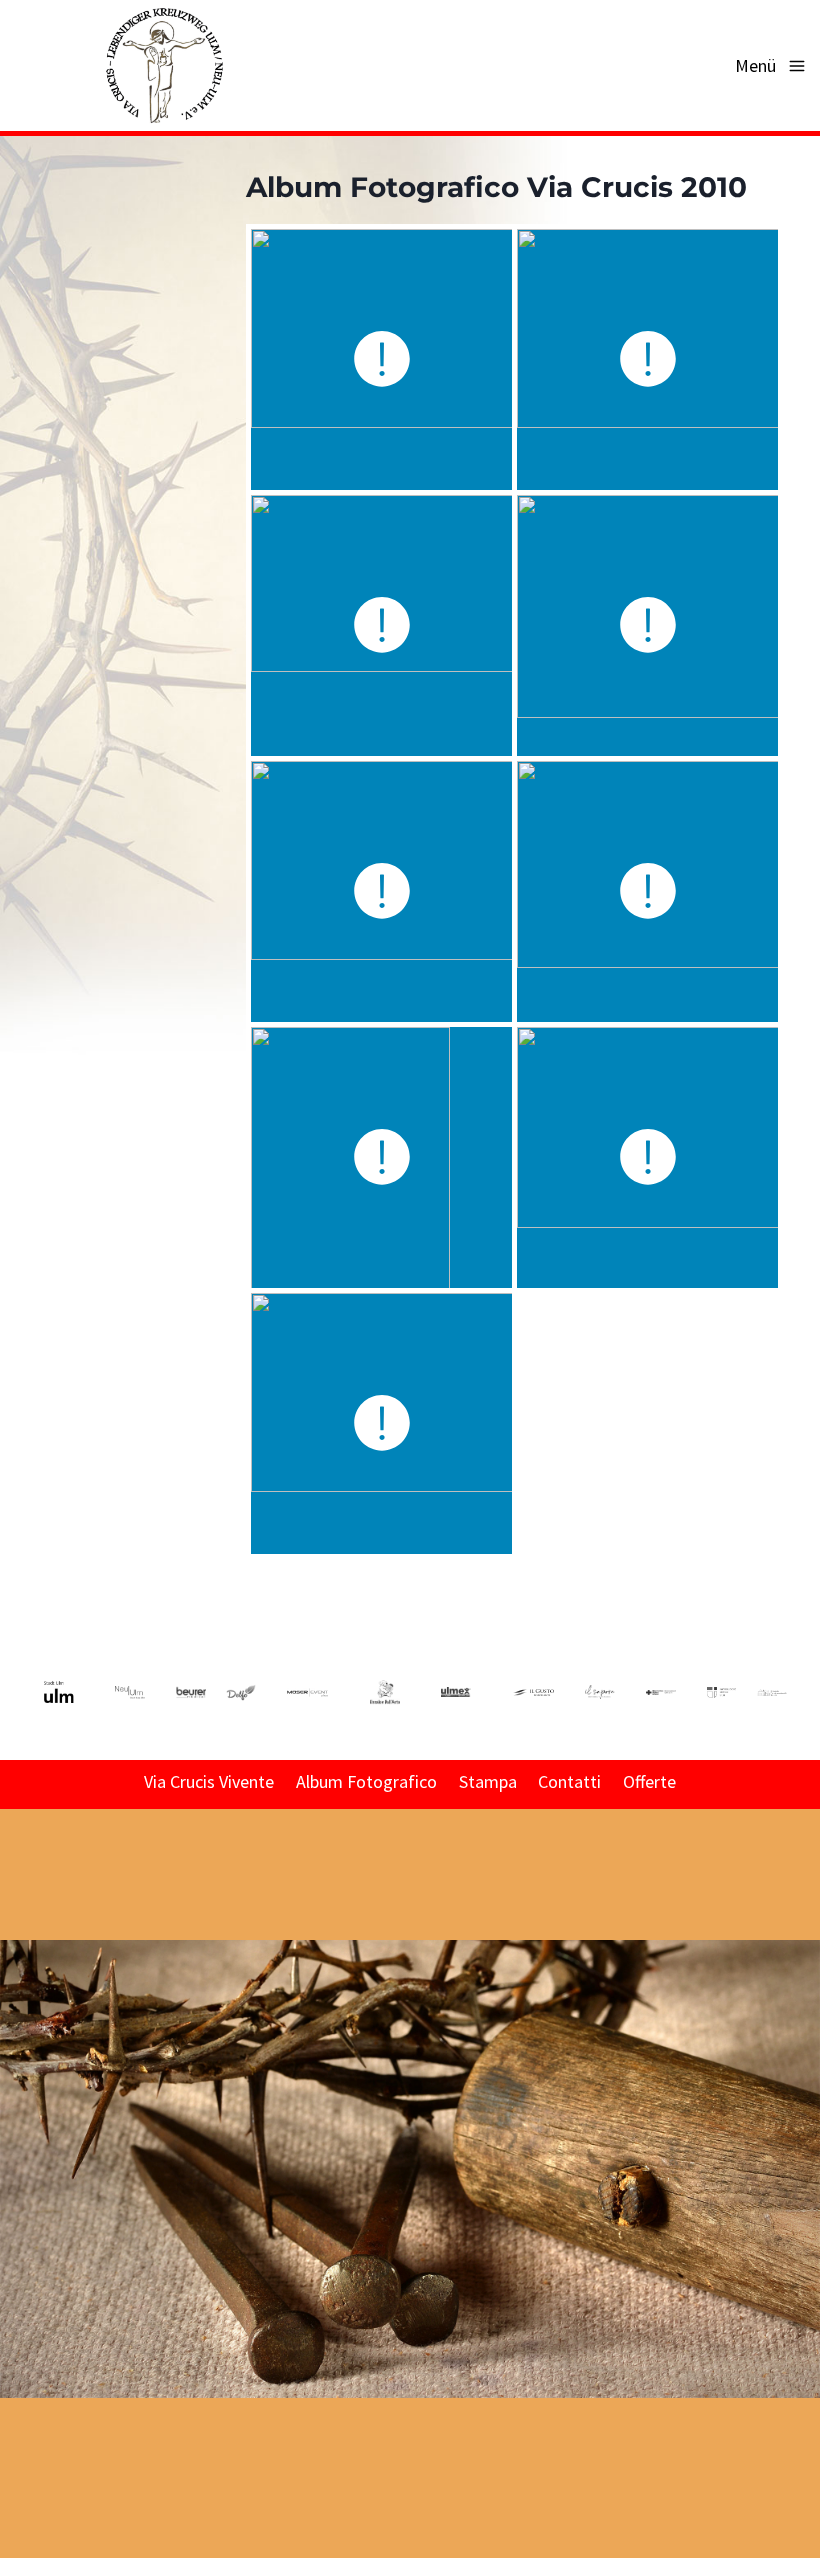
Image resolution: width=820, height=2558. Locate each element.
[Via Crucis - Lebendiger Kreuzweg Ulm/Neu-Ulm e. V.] (163, 65)
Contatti (569, 1781)
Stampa (488, 1781)
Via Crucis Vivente (209, 1781)
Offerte (649, 1781)
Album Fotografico (366, 1781)
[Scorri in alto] (803, 2069)
